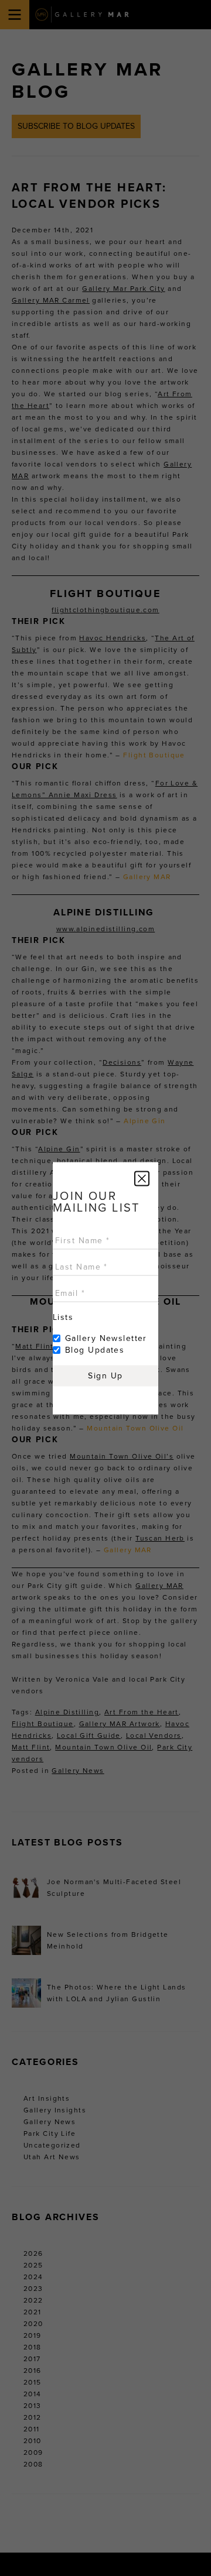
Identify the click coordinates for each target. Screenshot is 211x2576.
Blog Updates (95, 1349)
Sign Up (105, 1375)
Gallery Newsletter (106, 1338)
